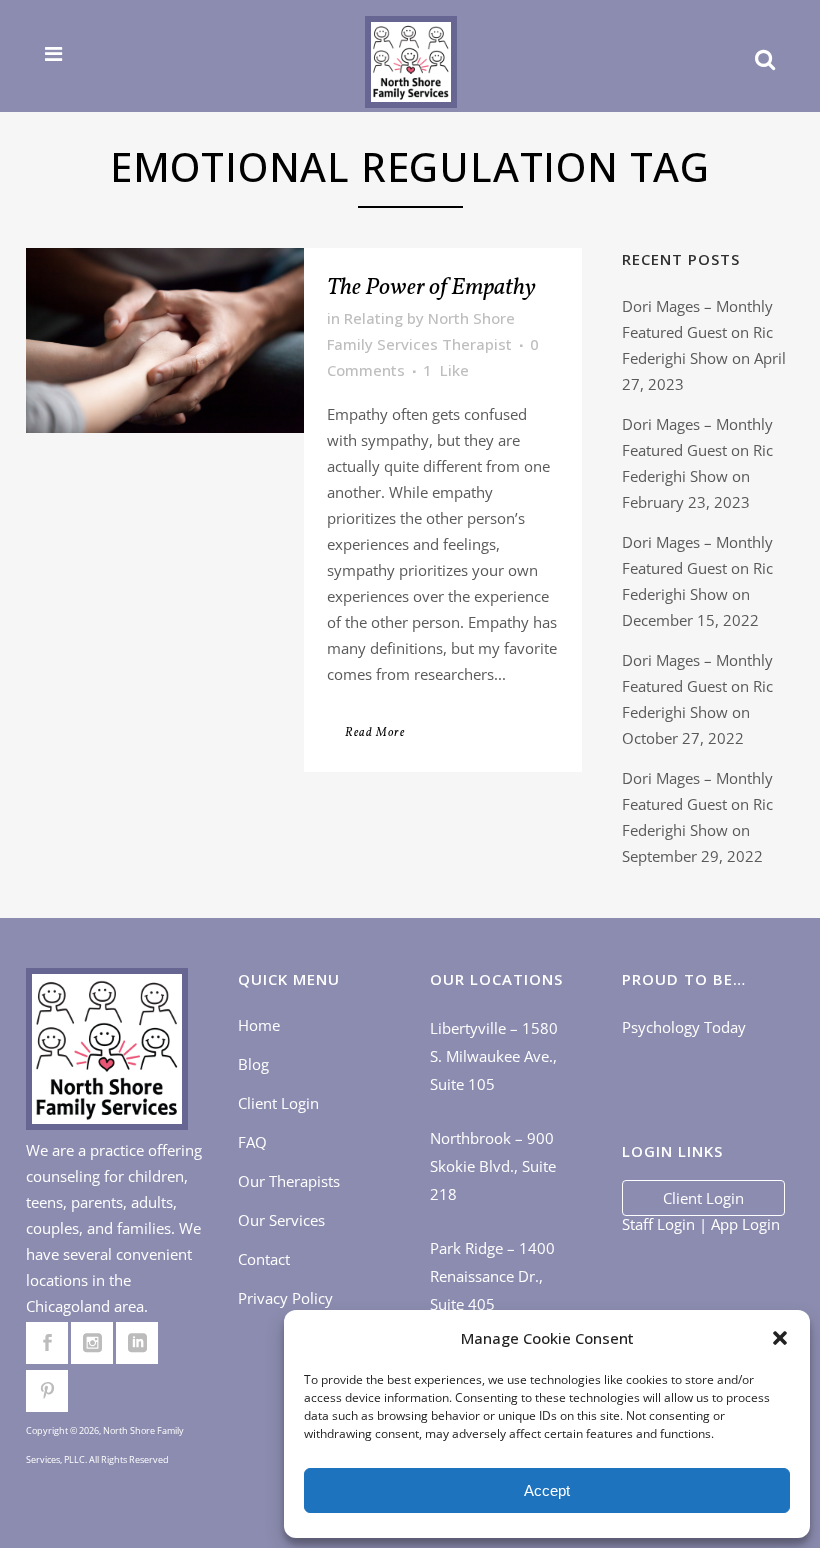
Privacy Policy (285, 1298)
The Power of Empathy (431, 288)
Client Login (278, 1103)
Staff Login (658, 1224)
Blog (253, 1064)
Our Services (281, 1220)
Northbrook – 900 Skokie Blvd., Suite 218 (493, 1166)
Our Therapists (289, 1181)
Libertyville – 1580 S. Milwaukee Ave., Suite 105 (494, 1056)
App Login (745, 1224)
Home (259, 1025)
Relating (373, 318)
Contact (264, 1259)
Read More (375, 733)
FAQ (252, 1142)
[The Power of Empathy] (165, 340)
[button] (780, 1338)
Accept (547, 1490)
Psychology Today (684, 1027)
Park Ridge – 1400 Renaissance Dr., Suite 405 (492, 1276)
